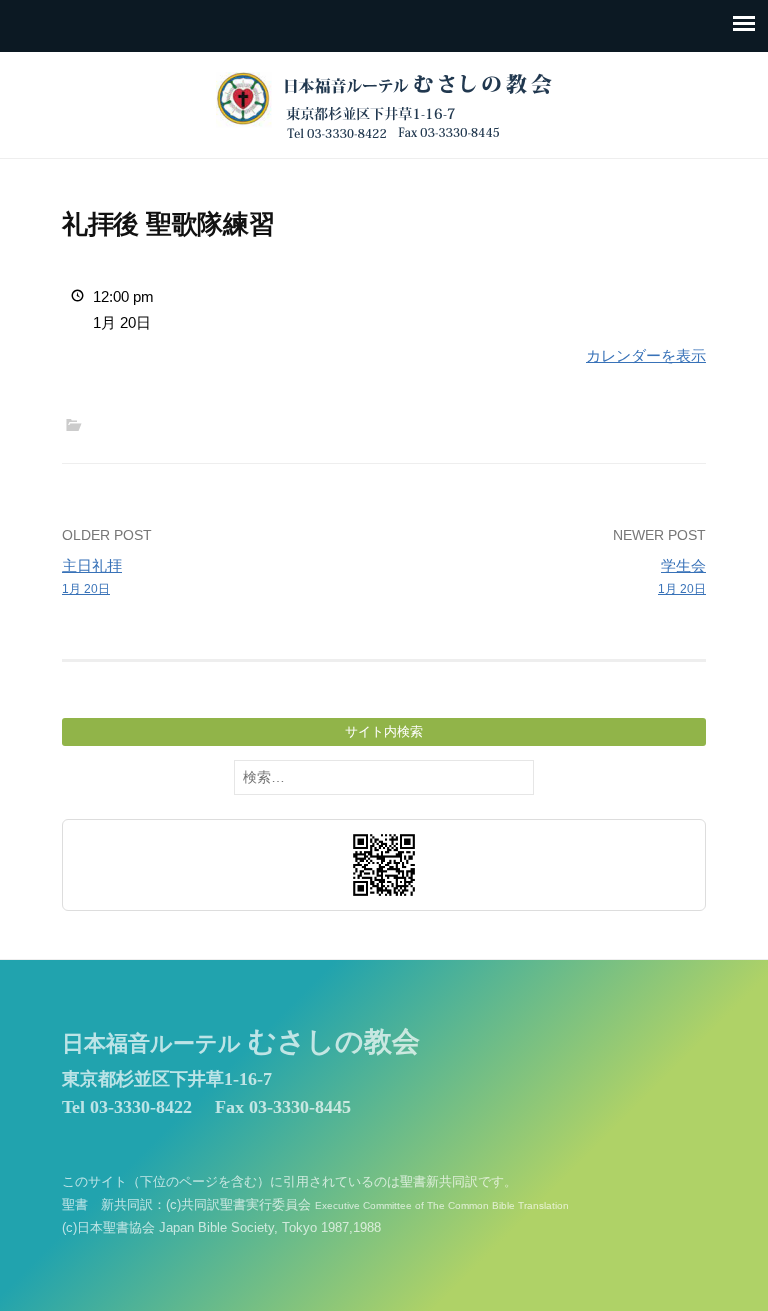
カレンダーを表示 (646, 355)
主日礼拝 (92, 576)
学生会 (682, 576)
